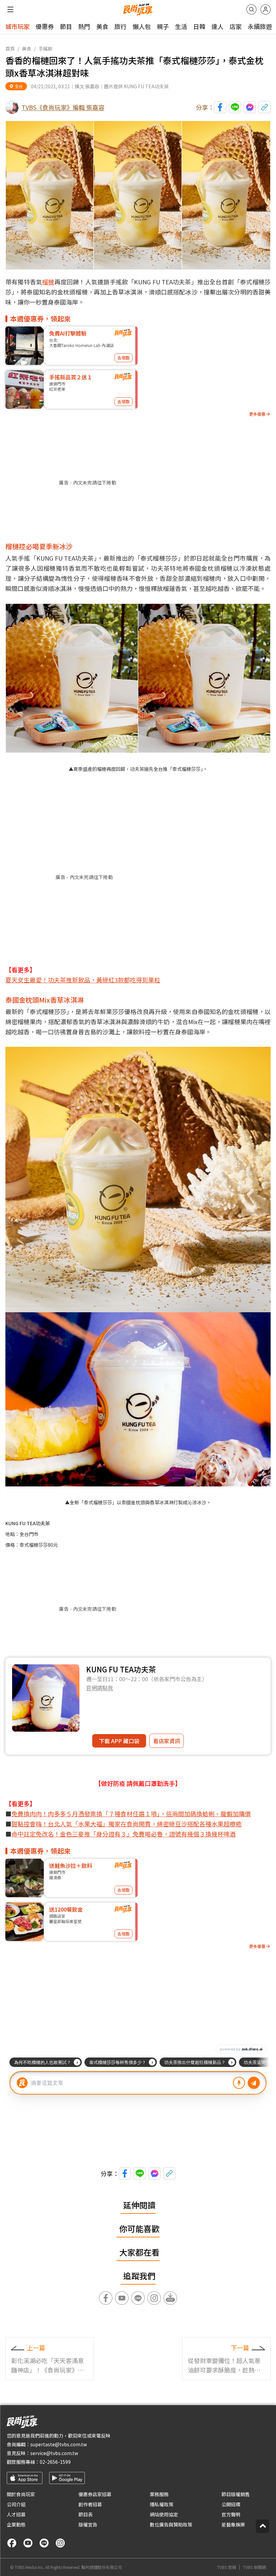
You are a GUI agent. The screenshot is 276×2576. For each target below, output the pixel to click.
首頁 (10, 49)
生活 (181, 26)
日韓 (199, 26)
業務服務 (159, 2494)
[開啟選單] (10, 9)
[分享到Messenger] (250, 107)
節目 (66, 26)
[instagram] (60, 2543)
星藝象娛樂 (233, 2524)
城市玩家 (18, 26)
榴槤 (48, 282)
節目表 (85, 2514)
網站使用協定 (164, 2514)
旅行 (120, 26)
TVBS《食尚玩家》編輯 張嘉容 (63, 107)
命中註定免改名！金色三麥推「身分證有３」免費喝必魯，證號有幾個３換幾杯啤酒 (124, 1834)
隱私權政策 (162, 2504)
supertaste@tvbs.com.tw (59, 2444)
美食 (102, 26)
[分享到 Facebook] (220, 107)
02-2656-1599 (55, 2462)
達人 (217, 26)
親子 (163, 26)
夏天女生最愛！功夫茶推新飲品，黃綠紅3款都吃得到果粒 (83, 980)
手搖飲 (45, 49)
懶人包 (142, 26)
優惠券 (45, 26)
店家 (236, 26)
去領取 (124, 358)
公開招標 (231, 2504)
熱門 (84, 26)
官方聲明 (231, 2514)
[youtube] (28, 2543)
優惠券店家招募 (95, 2494)
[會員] (266, 9)
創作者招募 (90, 2504)
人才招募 (16, 2514)
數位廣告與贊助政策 (171, 2524)
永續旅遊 (260, 26)
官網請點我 (100, 1688)
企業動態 (16, 2524)
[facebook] (12, 2543)
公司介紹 (16, 2504)
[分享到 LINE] (235, 107)
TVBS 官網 (227, 2567)
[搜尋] (251, 9)
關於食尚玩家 (21, 2494)
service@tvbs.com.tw (54, 2453)
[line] (44, 2543)
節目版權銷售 (236, 2494)
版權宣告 (88, 2524)
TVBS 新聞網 (254, 2567)
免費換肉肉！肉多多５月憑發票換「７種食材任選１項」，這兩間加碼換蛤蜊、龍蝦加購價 (131, 1814)
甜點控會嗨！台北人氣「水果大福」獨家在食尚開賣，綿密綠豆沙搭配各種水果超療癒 (127, 1824)
